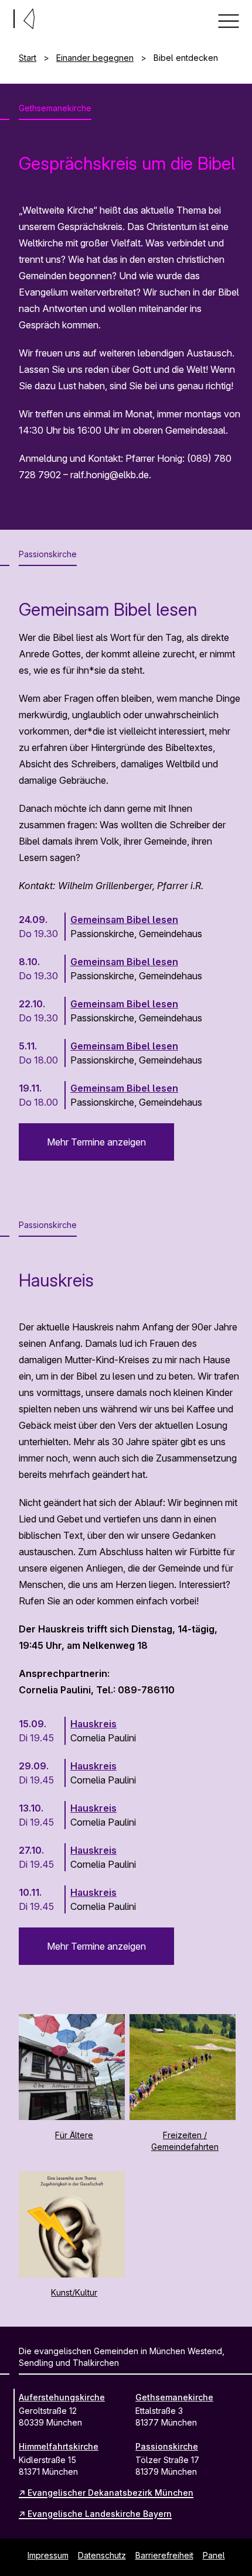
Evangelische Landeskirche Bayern (100, 2514)
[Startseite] (5, 16)
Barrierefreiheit (164, 2555)
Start (28, 58)
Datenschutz (102, 2555)
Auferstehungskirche (62, 2397)
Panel (214, 2555)
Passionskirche (167, 2446)
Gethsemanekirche (174, 2397)
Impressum (48, 2555)
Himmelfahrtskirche (59, 2446)
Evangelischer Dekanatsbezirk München (110, 2493)
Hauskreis (93, 1724)
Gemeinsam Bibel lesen (124, 920)
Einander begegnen (95, 58)
